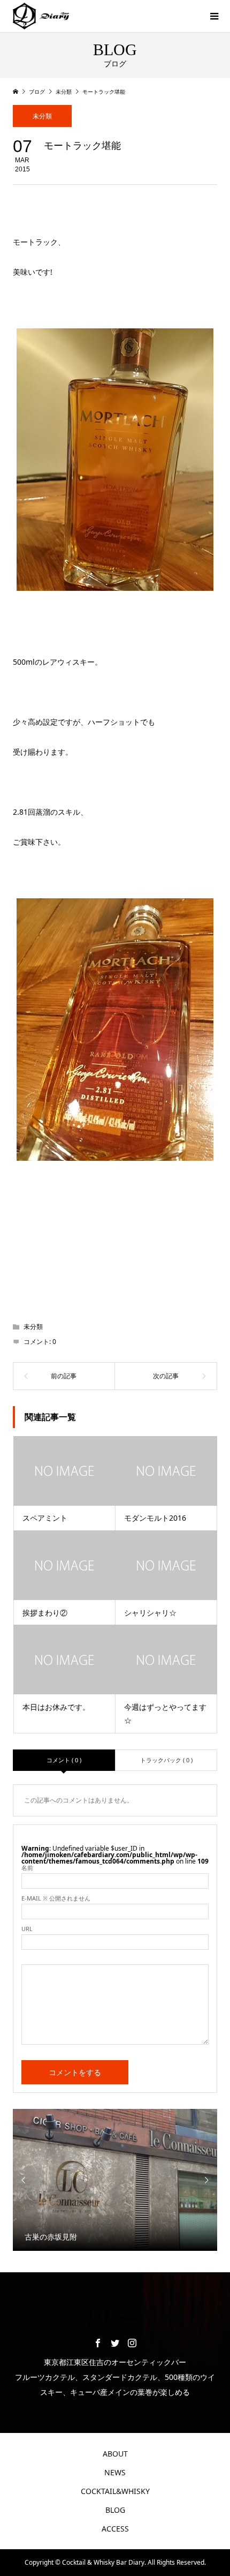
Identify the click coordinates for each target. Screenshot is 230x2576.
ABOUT (115, 2454)
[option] (115, 2180)
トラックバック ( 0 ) (166, 1760)
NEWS (115, 2472)
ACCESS (115, 2529)
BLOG (115, 2510)
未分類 (42, 116)
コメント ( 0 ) (64, 1760)
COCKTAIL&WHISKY (115, 2491)
